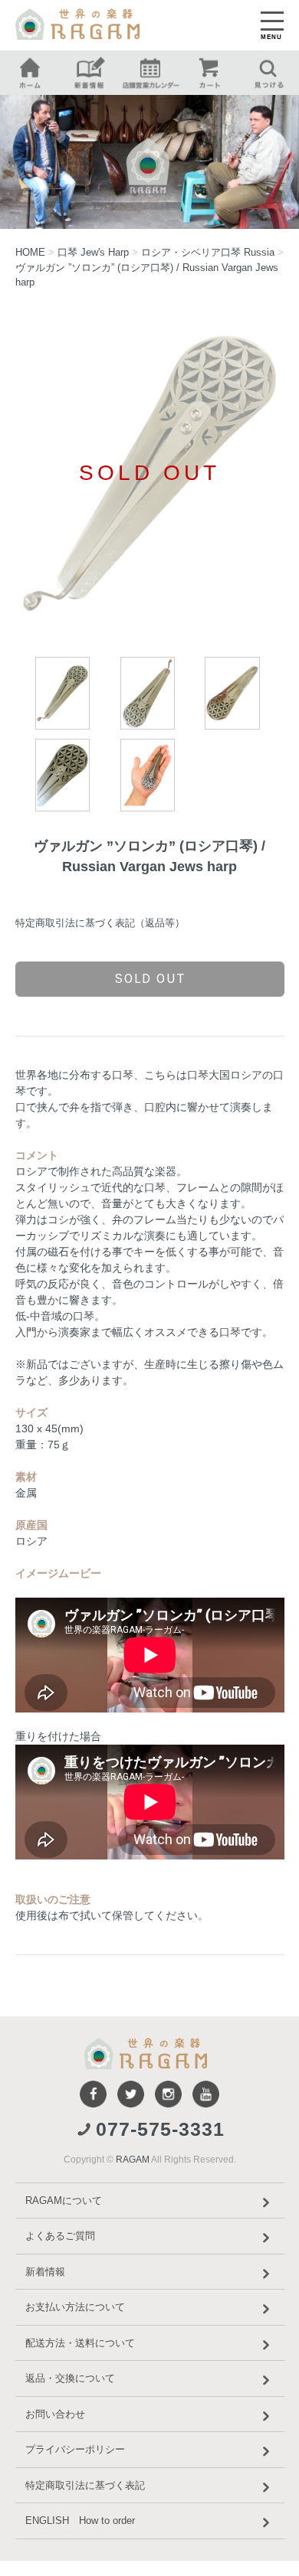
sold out (150, 978)
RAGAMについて (64, 2201)
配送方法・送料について (80, 2343)
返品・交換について (70, 2378)
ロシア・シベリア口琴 (208, 252)
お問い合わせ (55, 2414)
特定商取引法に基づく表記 (85, 2485)
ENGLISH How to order (80, 2520)
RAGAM (133, 2160)
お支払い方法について (75, 2307)
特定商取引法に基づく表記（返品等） (100, 923)
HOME (30, 252)
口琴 (93, 252)
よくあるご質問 (60, 2236)
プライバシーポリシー (75, 2449)
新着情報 (45, 2272)
